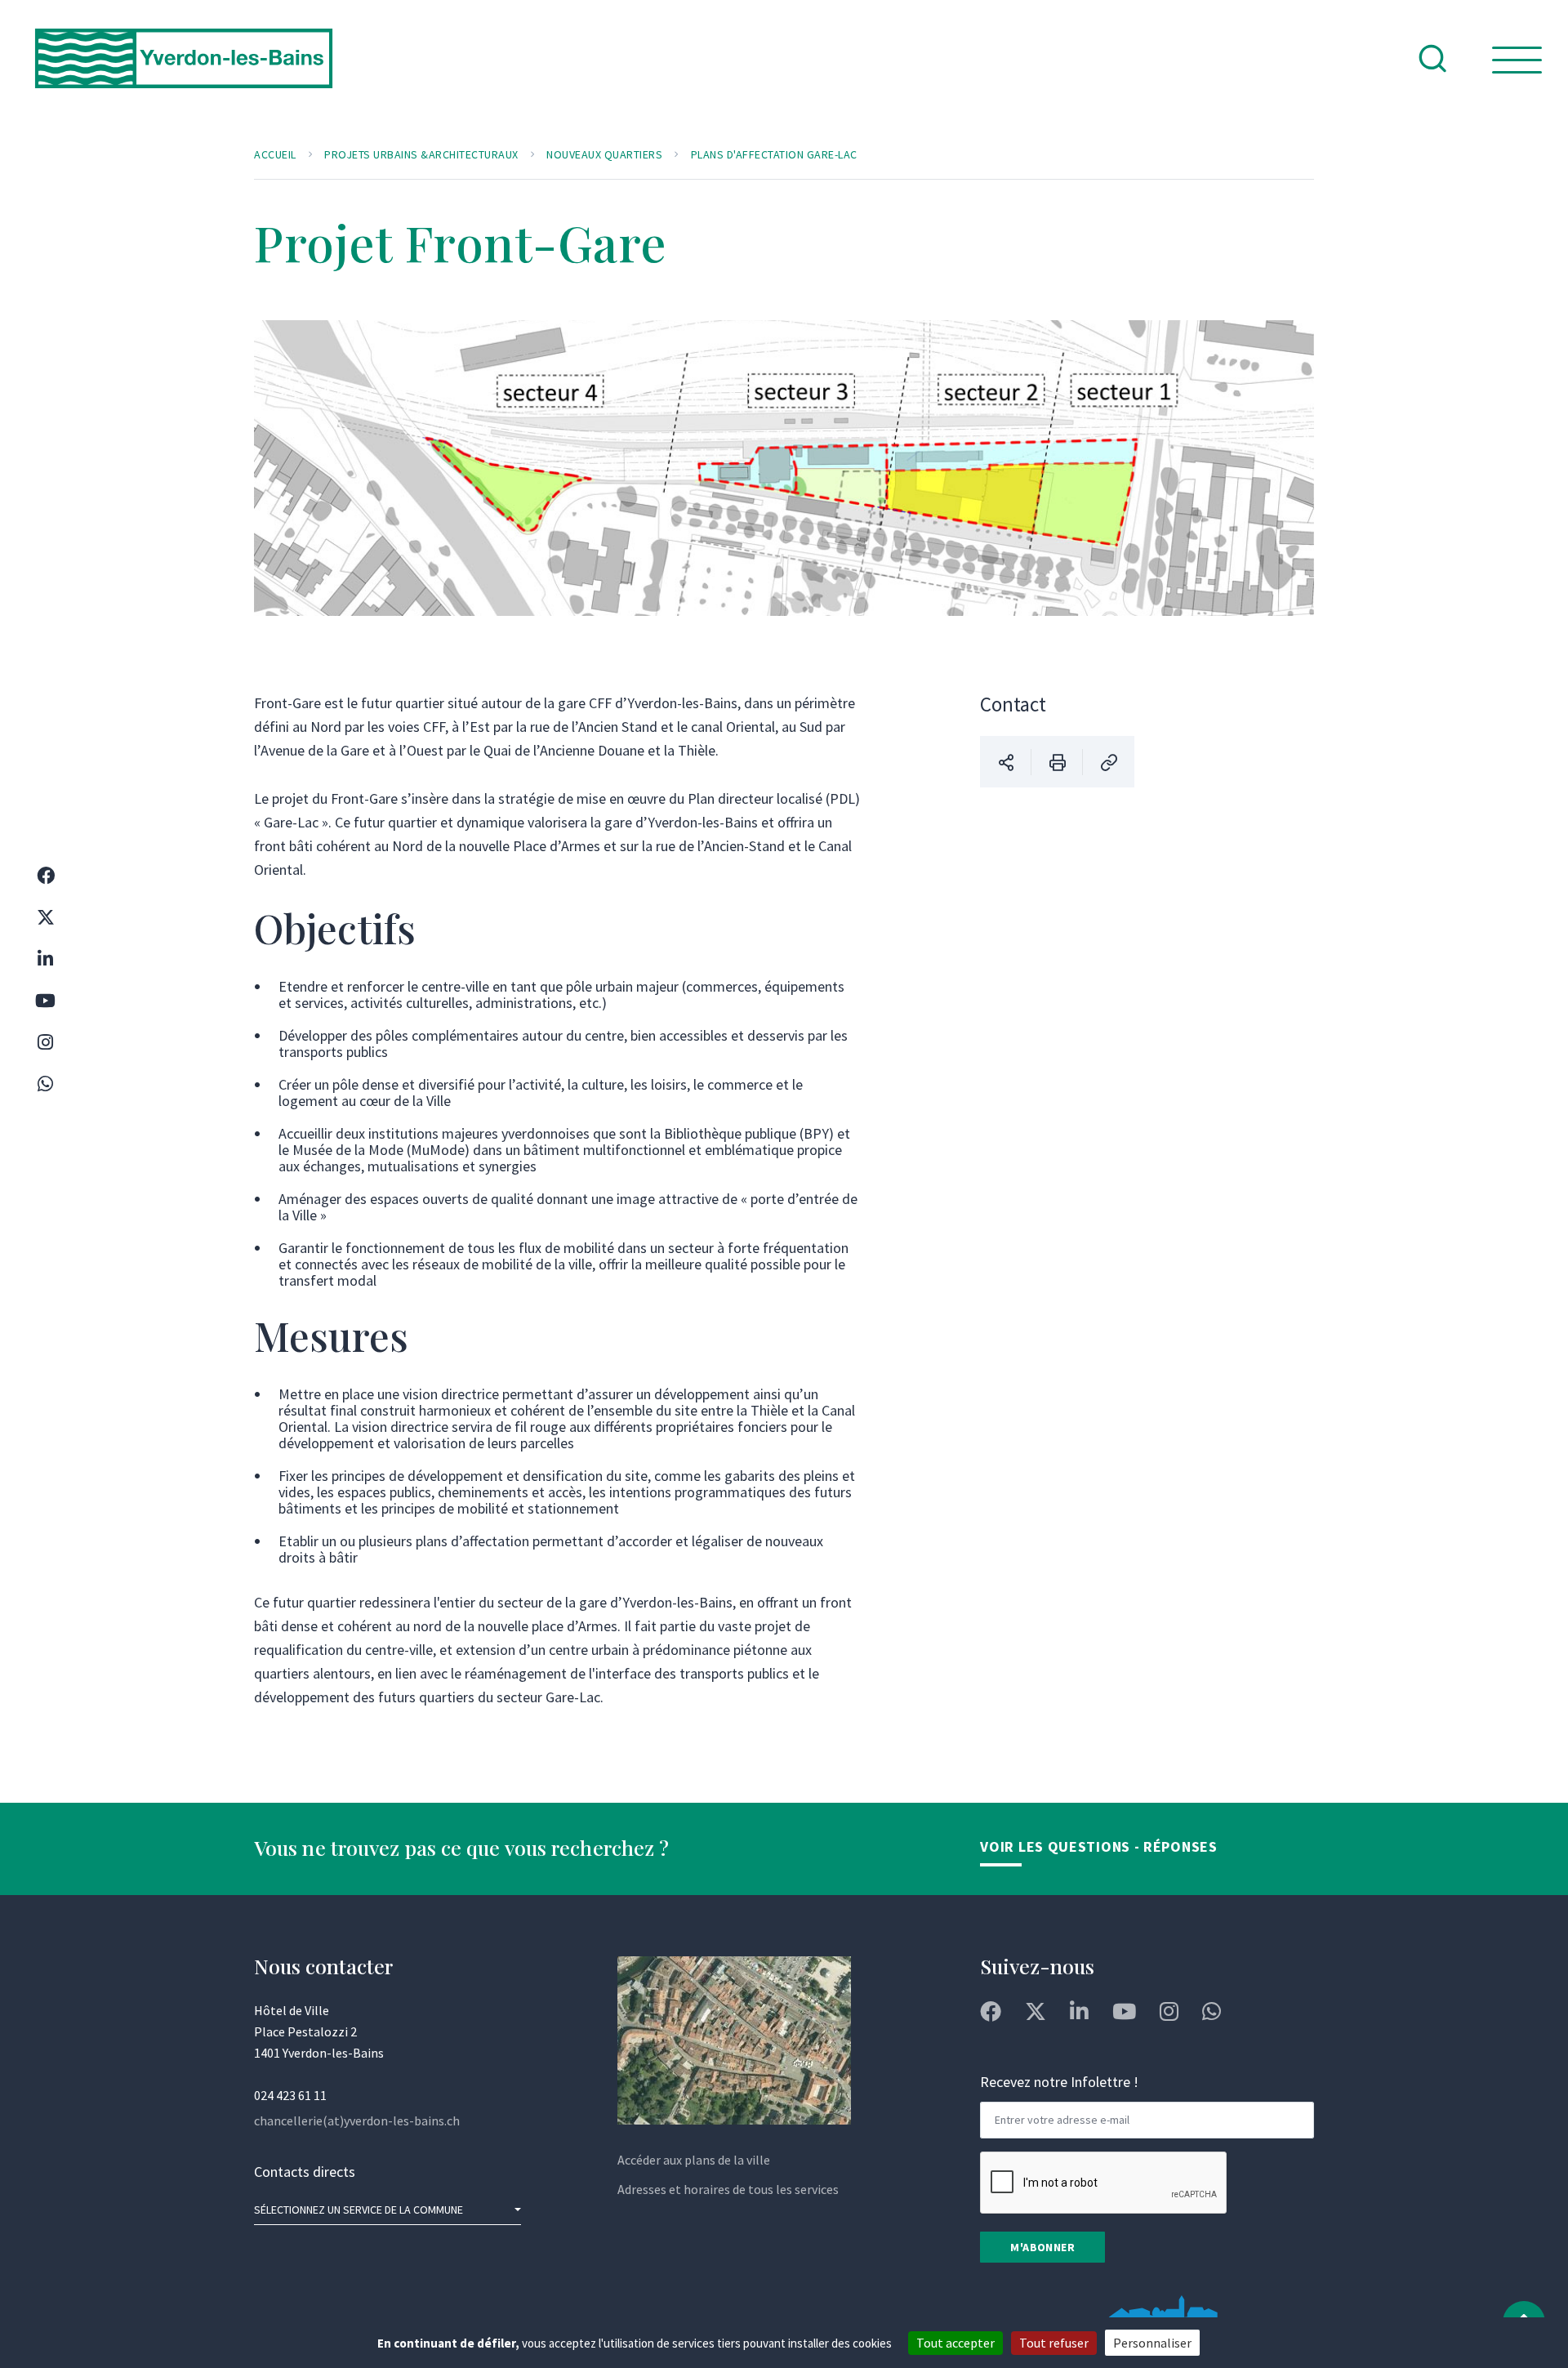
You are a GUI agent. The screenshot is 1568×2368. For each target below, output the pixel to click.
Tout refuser (1054, 2343)
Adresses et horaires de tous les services (728, 2189)
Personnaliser (1152, 2343)
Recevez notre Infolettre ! (1059, 2082)
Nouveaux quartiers (604, 154)
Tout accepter (955, 2343)
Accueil (275, 154)
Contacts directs (305, 2172)
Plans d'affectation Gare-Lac (774, 154)
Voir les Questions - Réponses (1098, 1846)
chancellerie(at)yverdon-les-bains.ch (357, 2120)
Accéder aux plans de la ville (694, 2160)
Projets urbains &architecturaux (421, 154)
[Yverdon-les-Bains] (184, 71)
